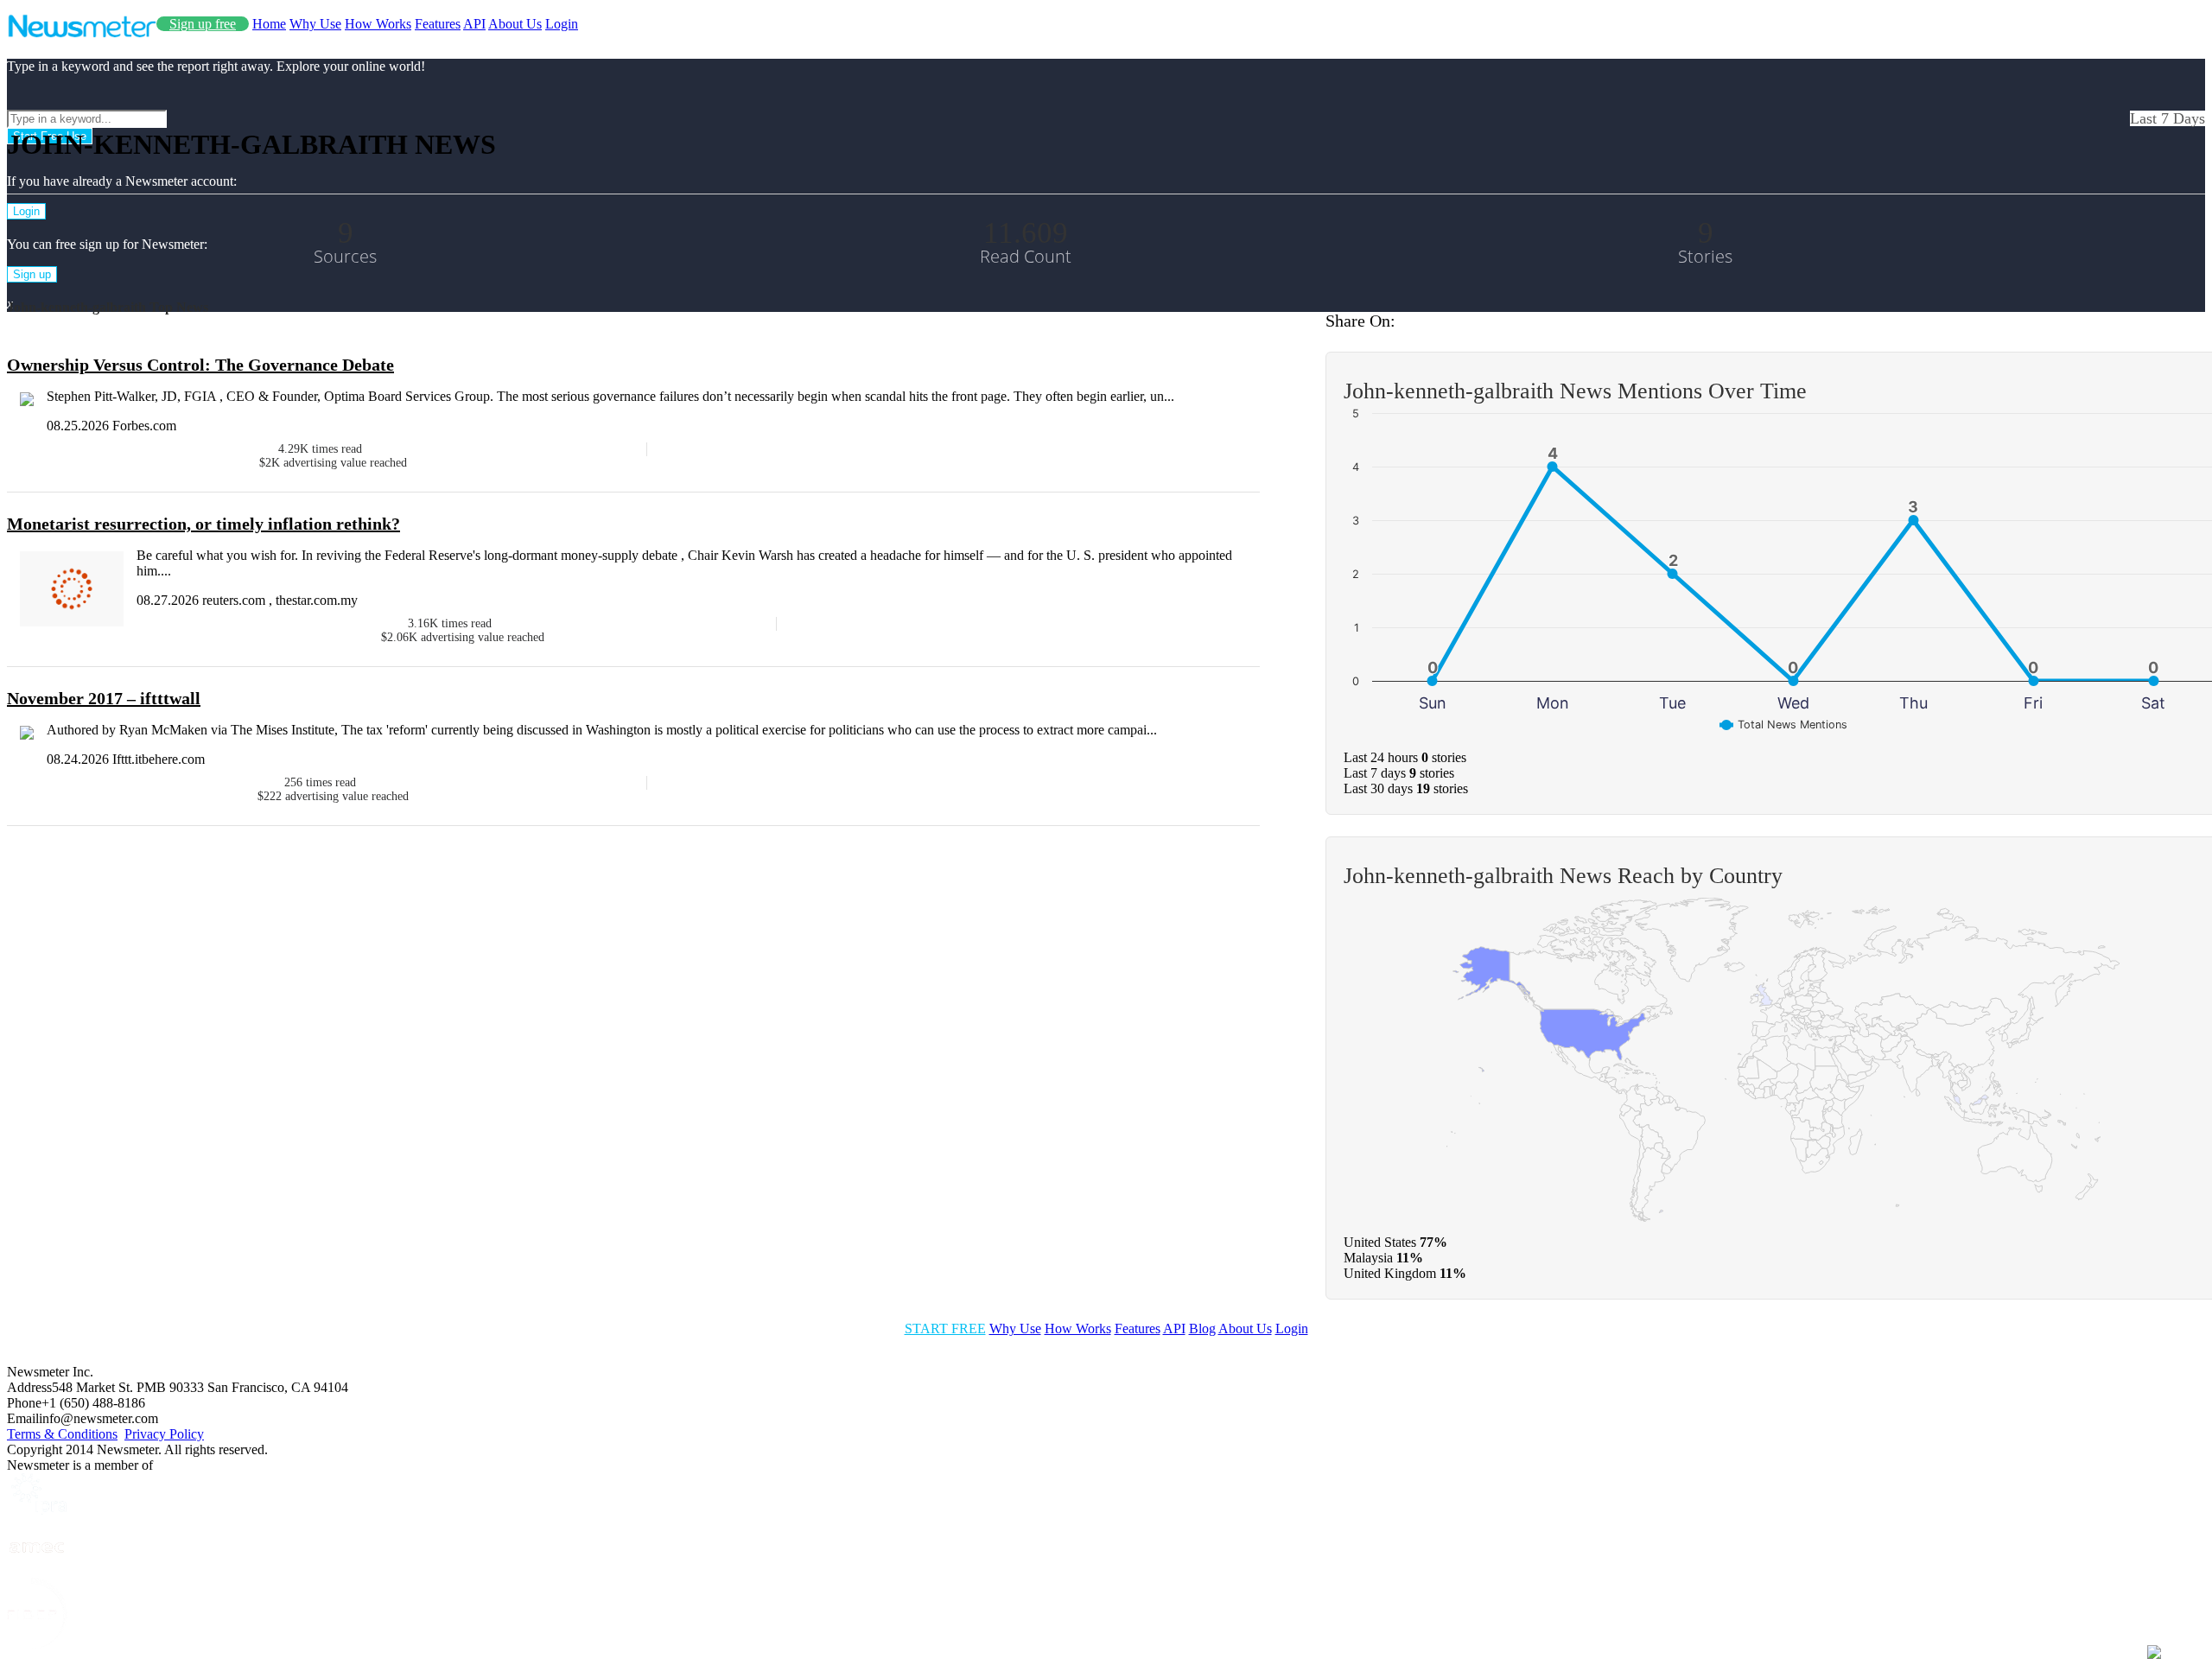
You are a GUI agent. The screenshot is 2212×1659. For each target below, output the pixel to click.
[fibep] (37, 1644)
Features (438, 24)
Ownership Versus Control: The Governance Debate (200, 365)
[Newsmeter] (82, 33)
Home (269, 24)
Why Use (315, 24)
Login (562, 24)
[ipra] (37, 1510)
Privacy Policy (164, 1434)
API (474, 24)
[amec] (37, 1570)
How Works (378, 24)
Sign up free (203, 24)
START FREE (945, 1328)
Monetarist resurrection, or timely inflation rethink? (203, 524)
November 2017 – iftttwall (104, 698)
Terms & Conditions (62, 1434)
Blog (1202, 1328)
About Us (515, 24)
